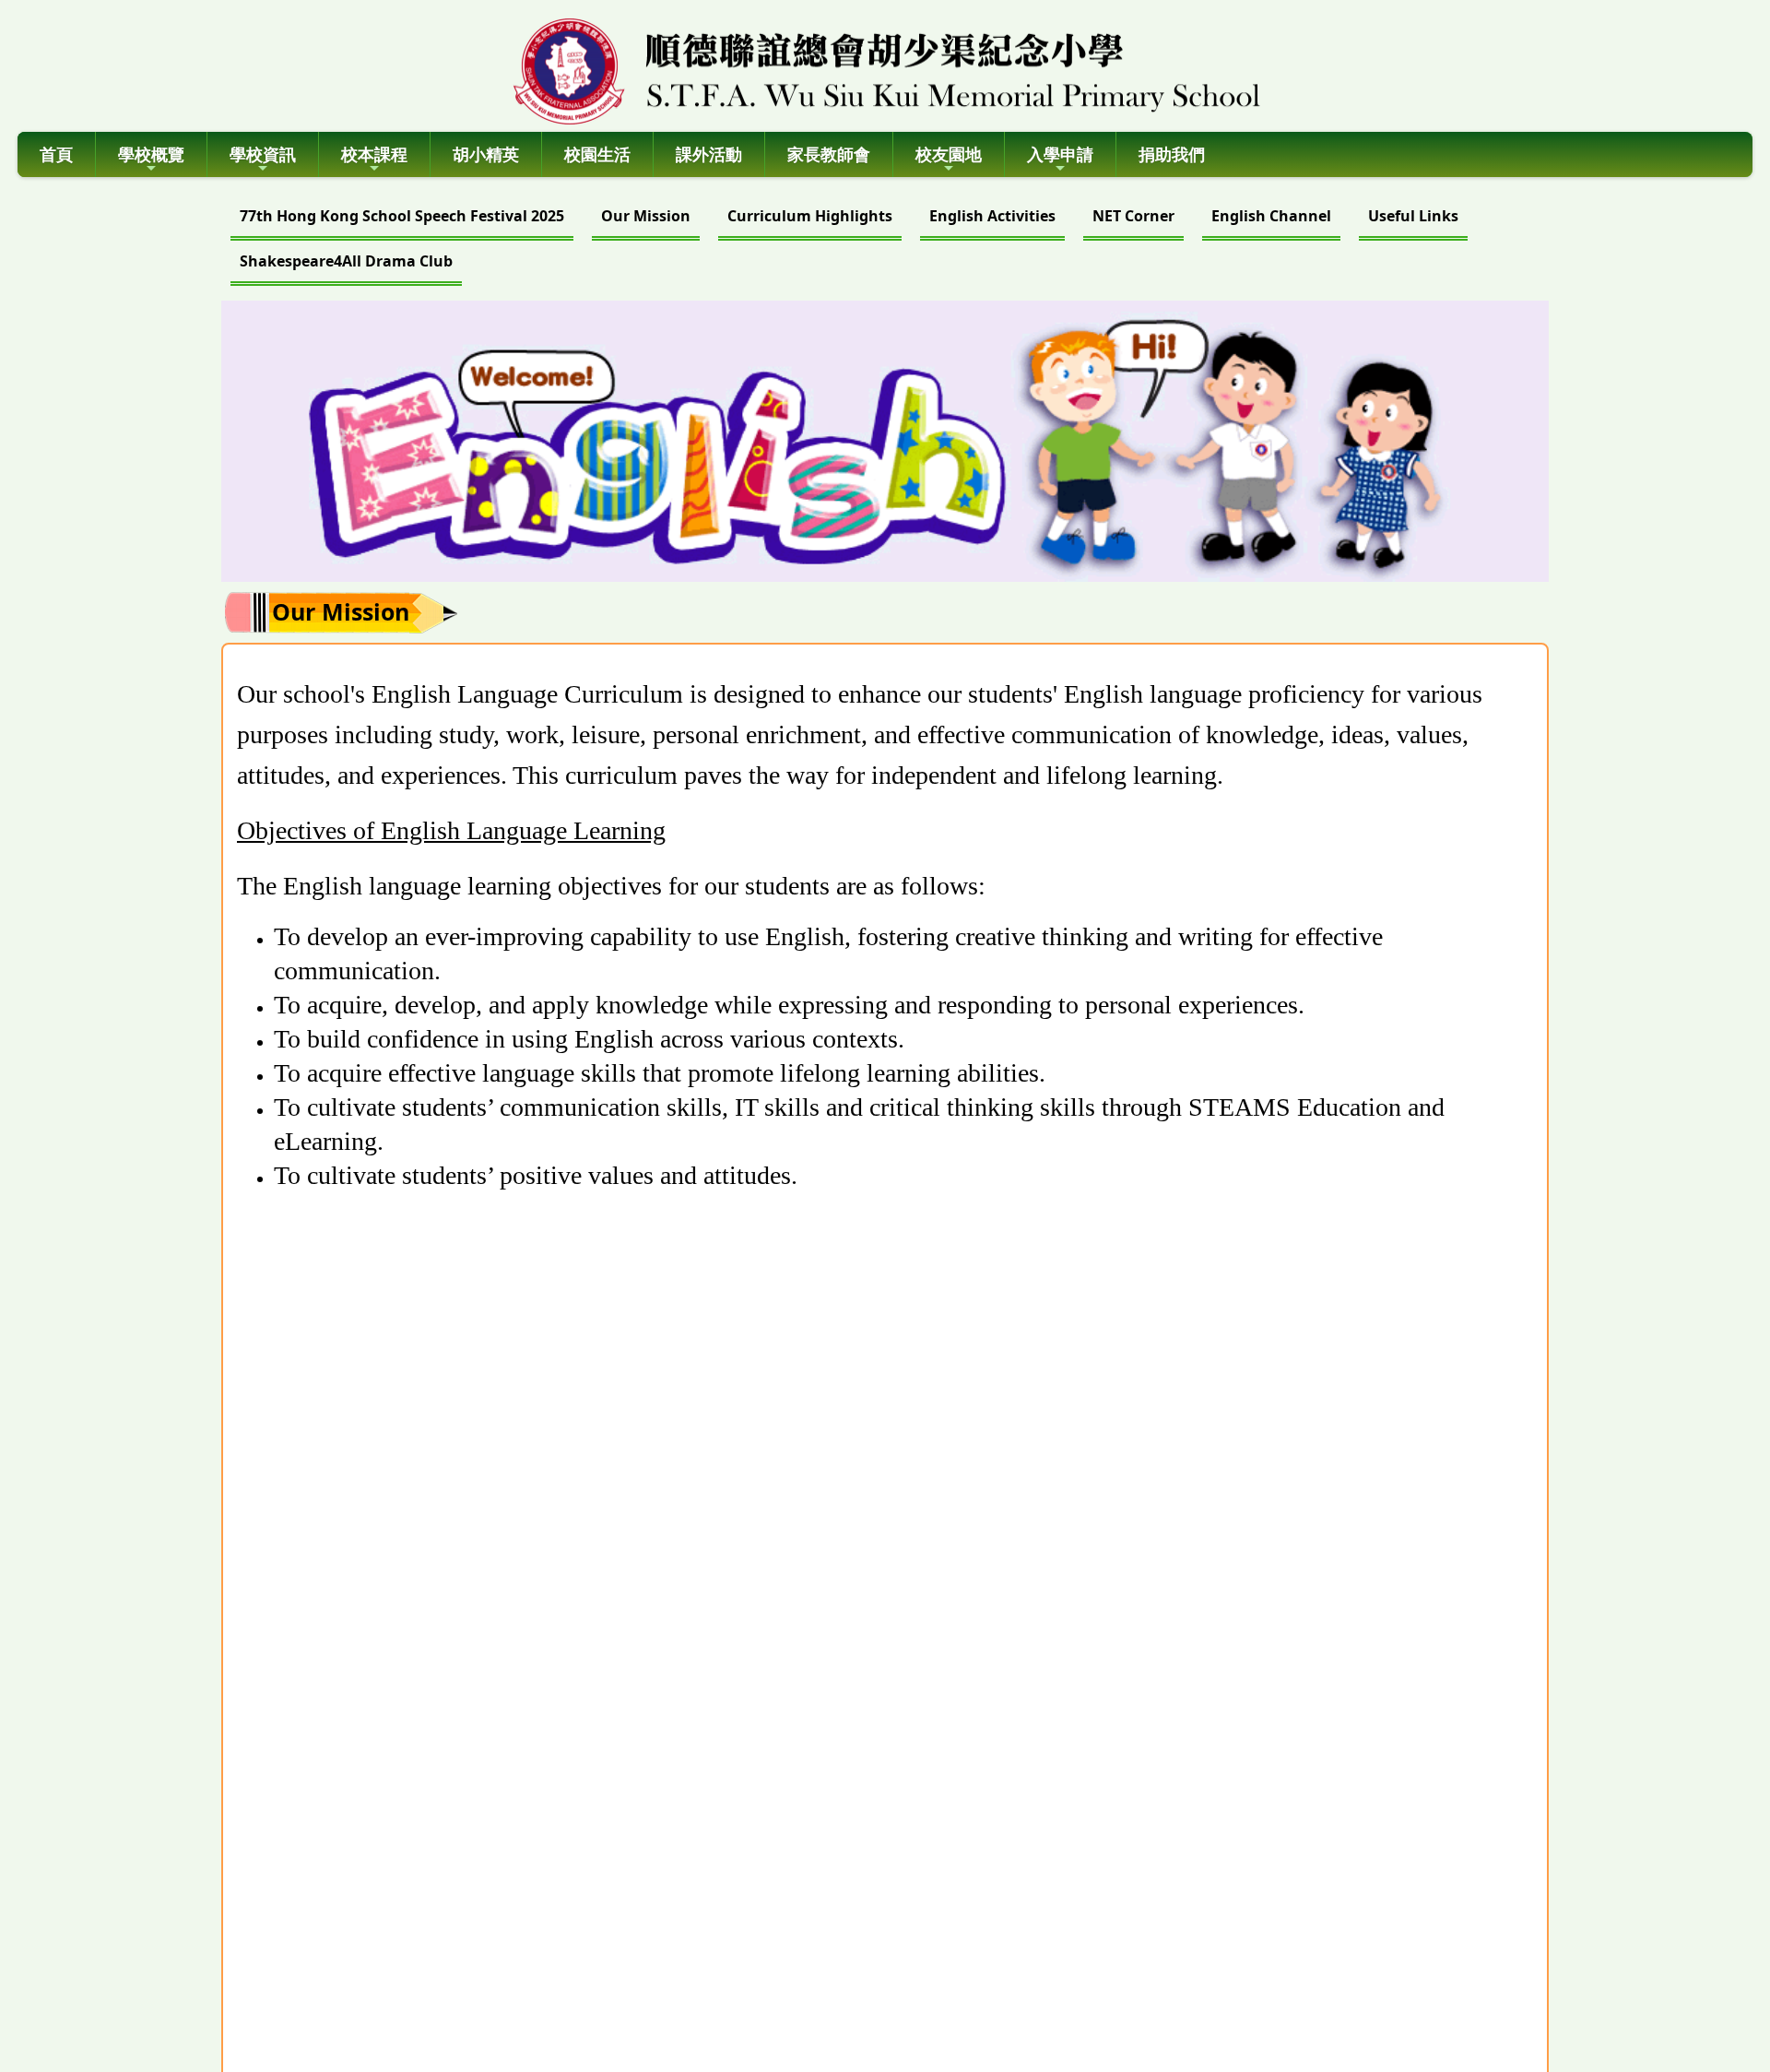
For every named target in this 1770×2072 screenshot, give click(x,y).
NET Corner (1133, 216)
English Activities (992, 216)
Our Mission (646, 216)
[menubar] (885, 241)
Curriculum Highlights (810, 216)
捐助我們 (1172, 154)
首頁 (56, 154)
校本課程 (374, 154)
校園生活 (597, 154)
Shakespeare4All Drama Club (346, 261)
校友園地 (949, 154)
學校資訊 (263, 154)
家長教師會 (829, 154)
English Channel (1271, 216)
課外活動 (709, 154)
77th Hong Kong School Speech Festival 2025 (402, 216)
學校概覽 (151, 154)
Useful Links (1413, 216)
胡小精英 (486, 154)
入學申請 (1060, 154)
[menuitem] (402, 218)
